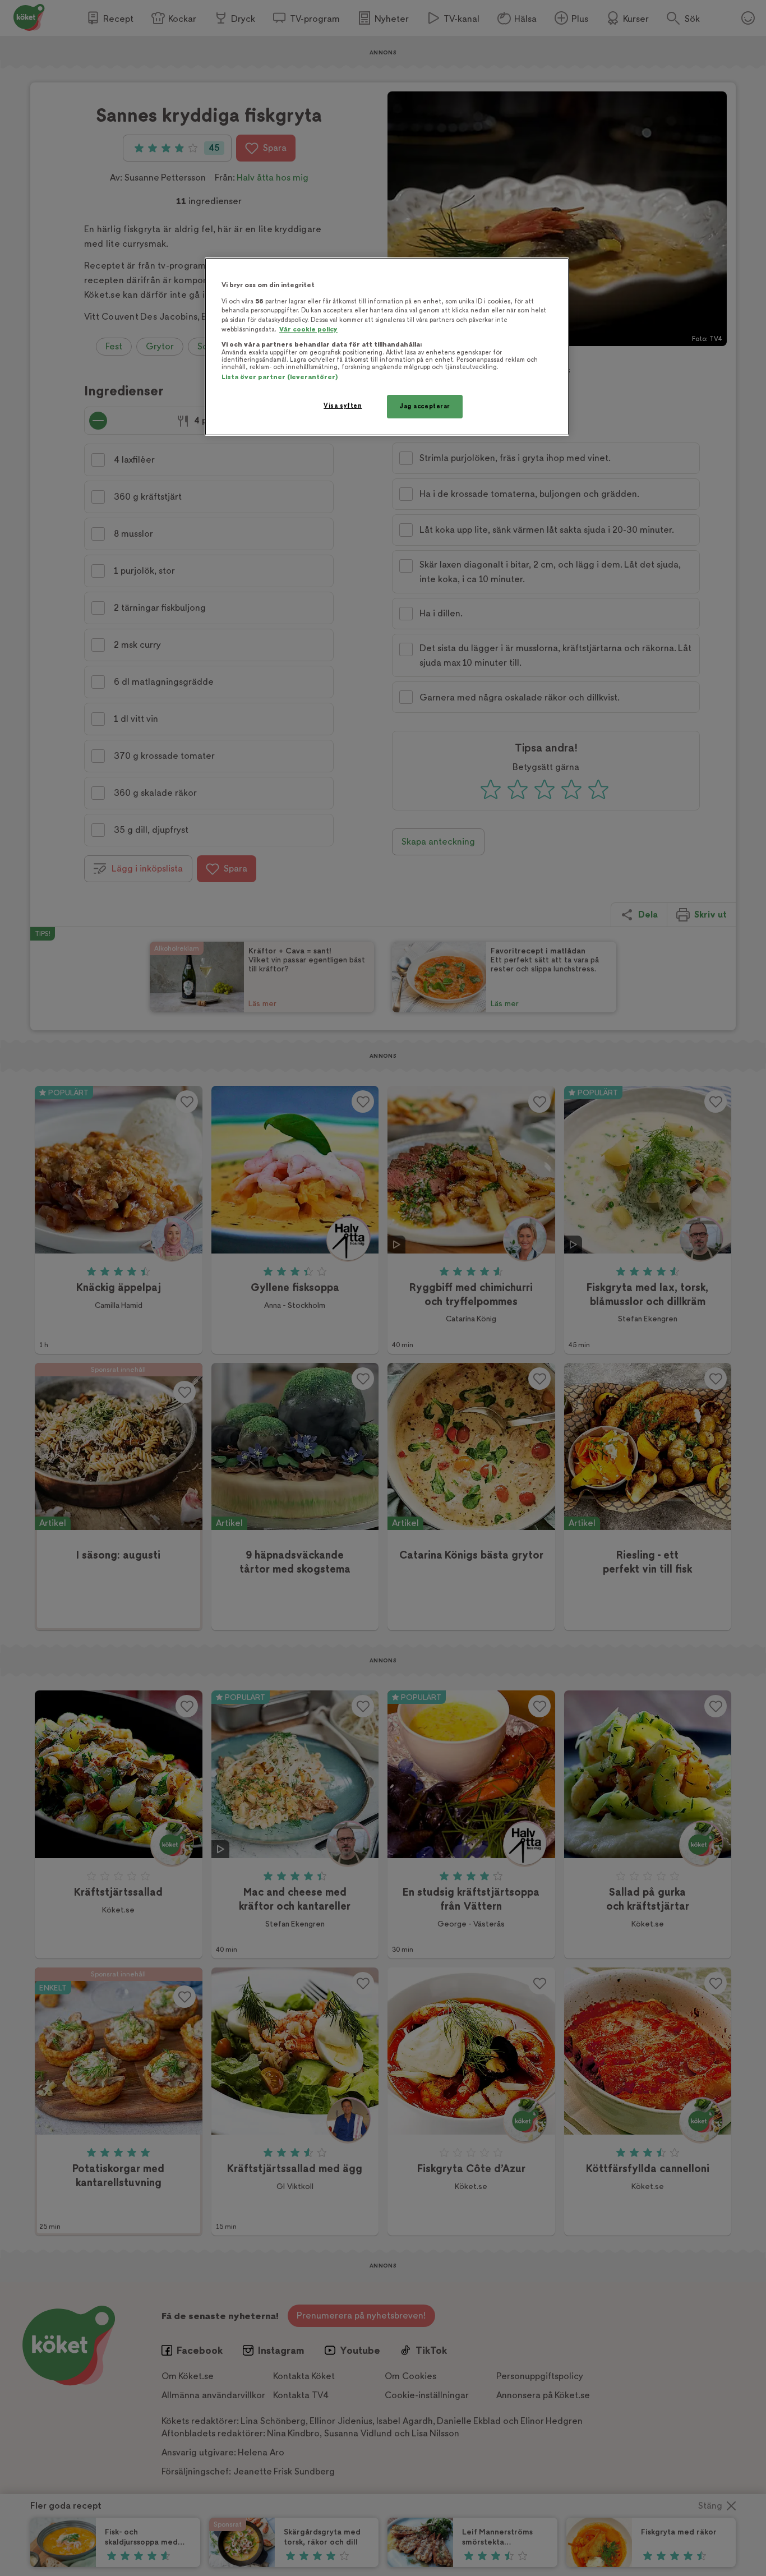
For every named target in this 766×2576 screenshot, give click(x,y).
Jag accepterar (425, 406)
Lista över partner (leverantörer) (280, 377)
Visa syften (343, 406)
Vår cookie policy (308, 330)
